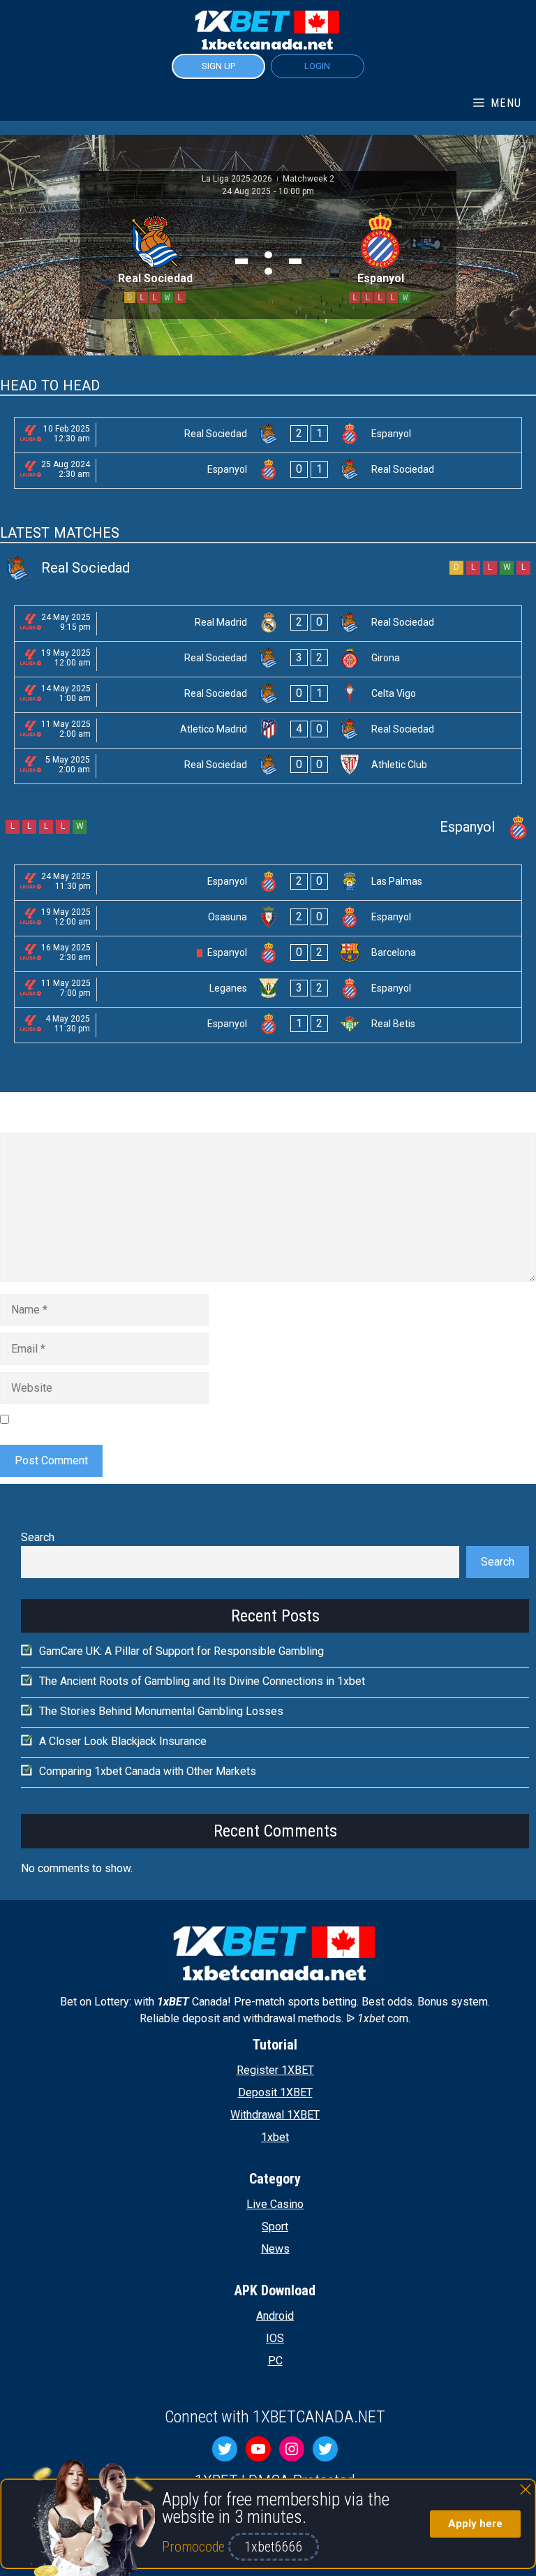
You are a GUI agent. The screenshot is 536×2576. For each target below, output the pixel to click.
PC (275, 2361)
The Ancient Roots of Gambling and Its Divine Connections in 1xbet (202, 1681)
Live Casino (275, 2204)
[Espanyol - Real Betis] (268, 1025)
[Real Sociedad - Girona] (268, 659)
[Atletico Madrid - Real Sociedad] (268, 730)
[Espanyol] (268, 827)
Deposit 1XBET (275, 2092)
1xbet (275, 2137)
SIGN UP (218, 66)
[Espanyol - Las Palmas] (268, 883)
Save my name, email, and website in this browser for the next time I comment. (206, 1419)
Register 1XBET (275, 2070)
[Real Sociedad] (268, 568)
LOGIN (317, 66)
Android (275, 2316)
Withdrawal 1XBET (275, 2115)
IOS (275, 2338)
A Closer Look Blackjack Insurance (123, 1741)
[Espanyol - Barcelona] (268, 954)
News (275, 2249)
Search (38, 1537)
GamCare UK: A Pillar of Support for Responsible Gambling (181, 1651)
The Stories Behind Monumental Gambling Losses (161, 1711)
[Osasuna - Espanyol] (268, 918)
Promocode (195, 2547)
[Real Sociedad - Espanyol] (268, 435)
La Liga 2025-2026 (238, 179)
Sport (275, 2227)
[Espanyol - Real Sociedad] (268, 471)
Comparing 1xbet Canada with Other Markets (148, 1771)
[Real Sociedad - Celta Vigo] (268, 695)
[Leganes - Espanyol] (268, 989)
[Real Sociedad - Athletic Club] (268, 766)
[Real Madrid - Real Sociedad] (268, 624)
